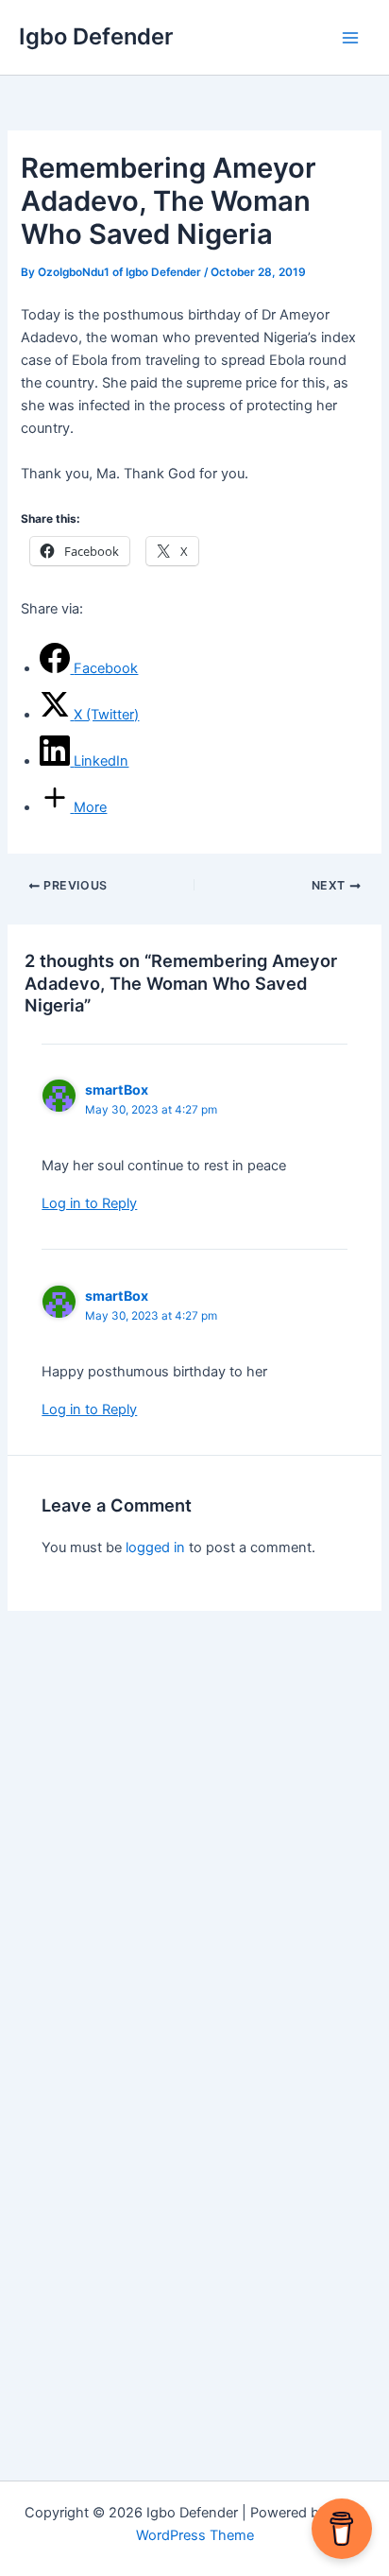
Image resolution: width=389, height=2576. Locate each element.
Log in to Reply (89, 1203)
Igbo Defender (96, 36)
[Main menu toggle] (350, 38)
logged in (155, 1547)
